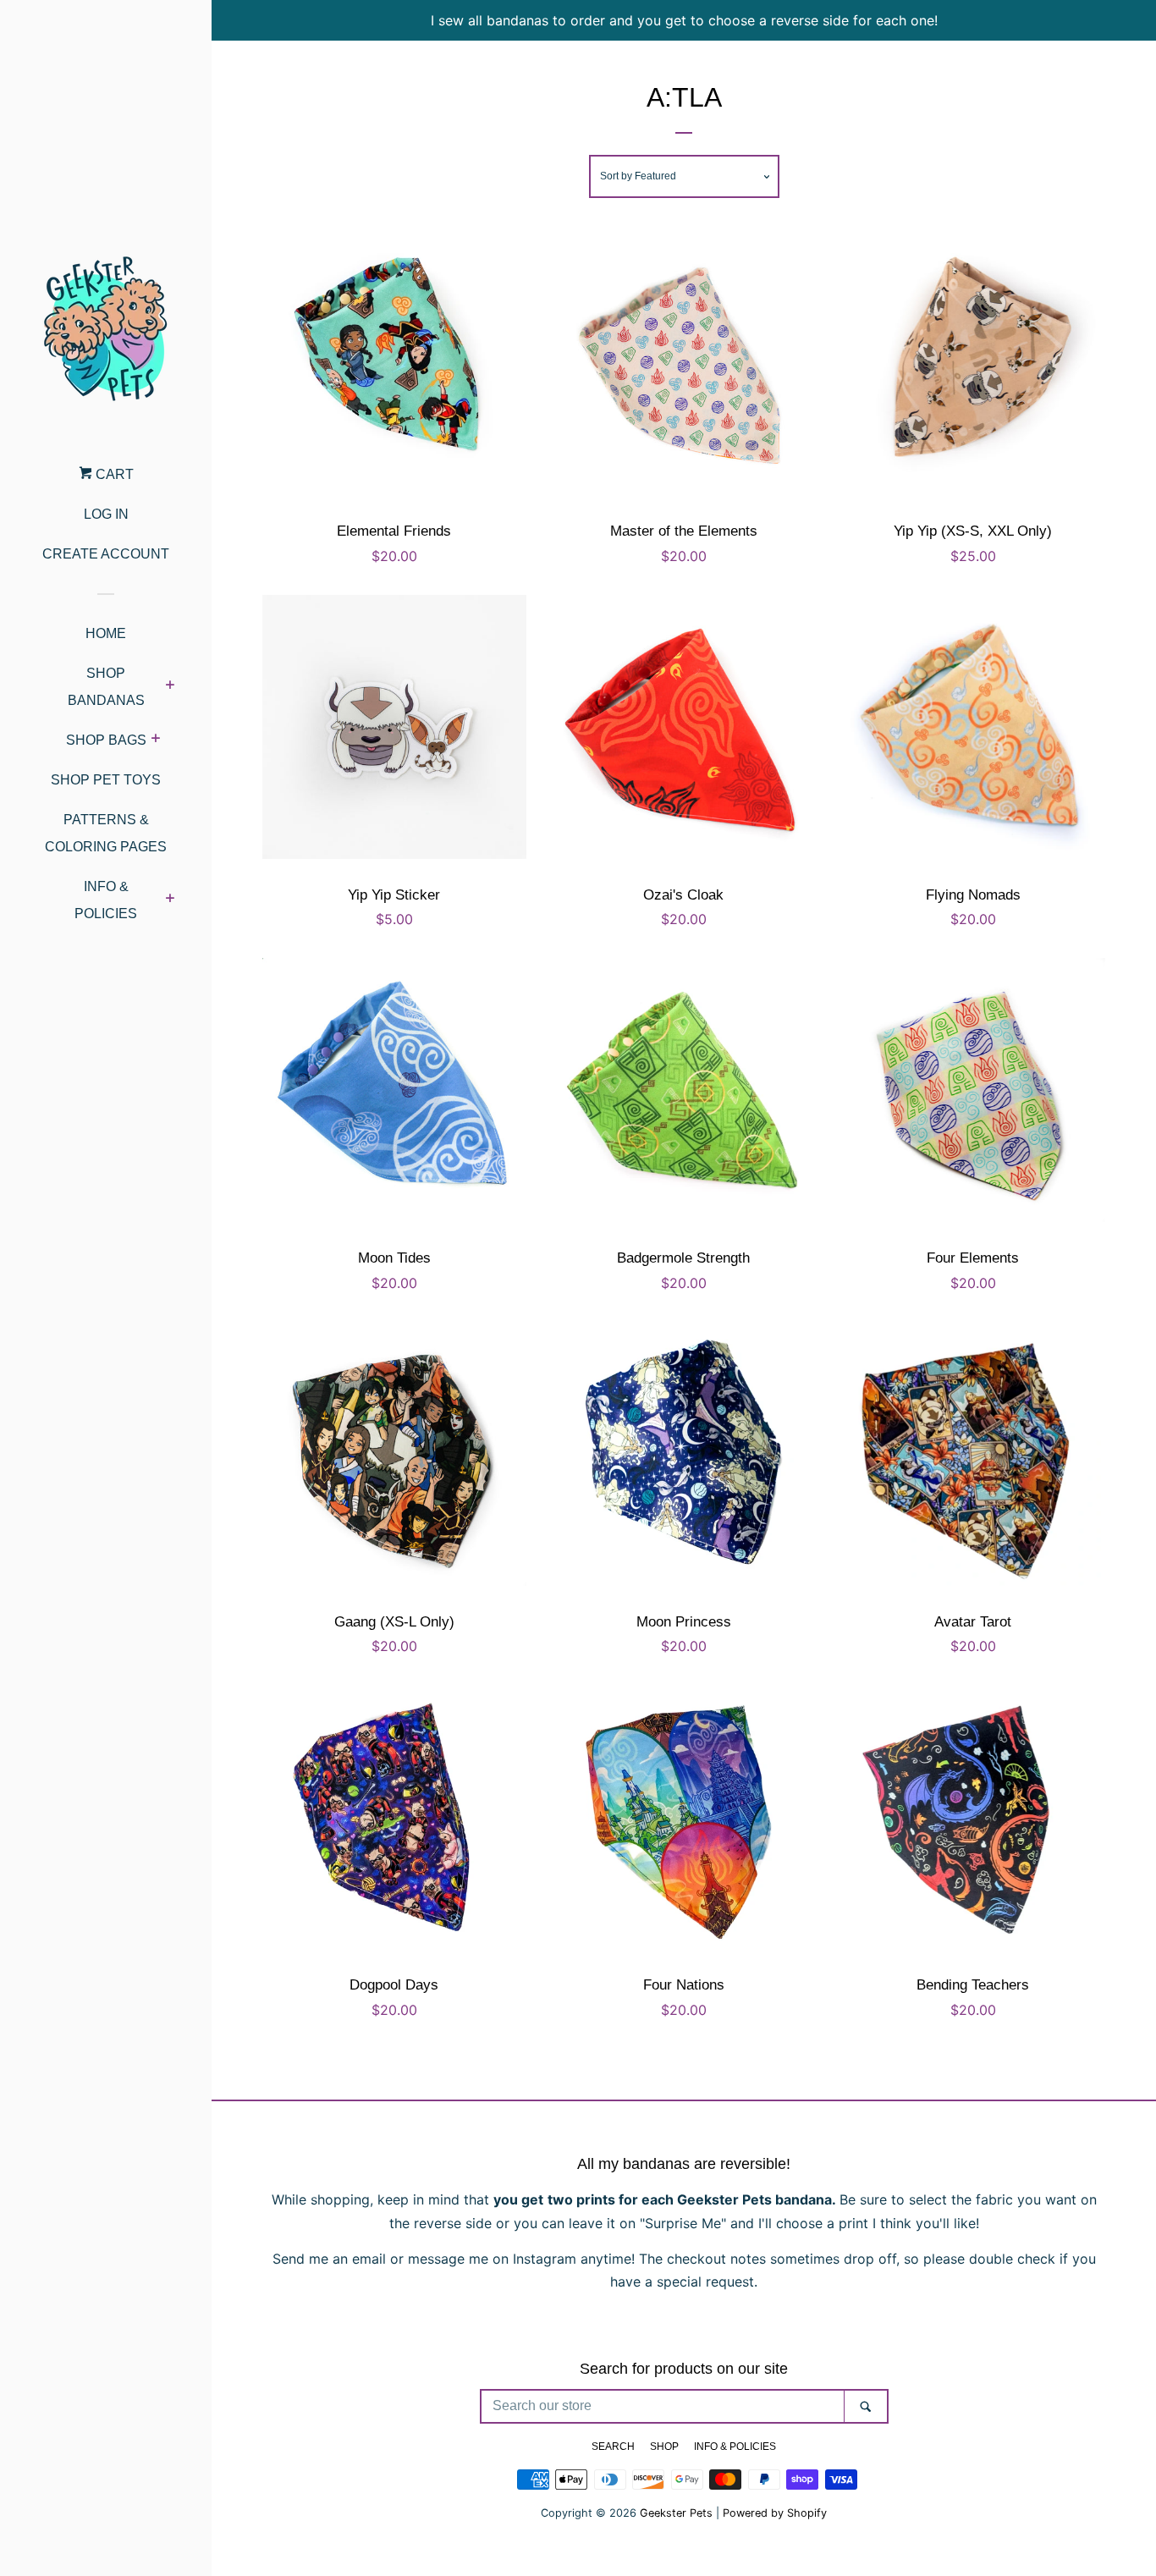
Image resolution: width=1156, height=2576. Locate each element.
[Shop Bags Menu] (155, 740)
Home (106, 633)
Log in (106, 514)
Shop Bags (106, 740)
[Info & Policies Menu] (170, 900)
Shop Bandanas (106, 687)
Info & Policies (106, 900)
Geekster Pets (676, 2513)
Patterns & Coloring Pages (106, 833)
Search (613, 2447)
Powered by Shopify (775, 2513)
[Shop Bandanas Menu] (170, 687)
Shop (664, 2447)
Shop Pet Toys (106, 780)
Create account (106, 554)
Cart (113, 474)
